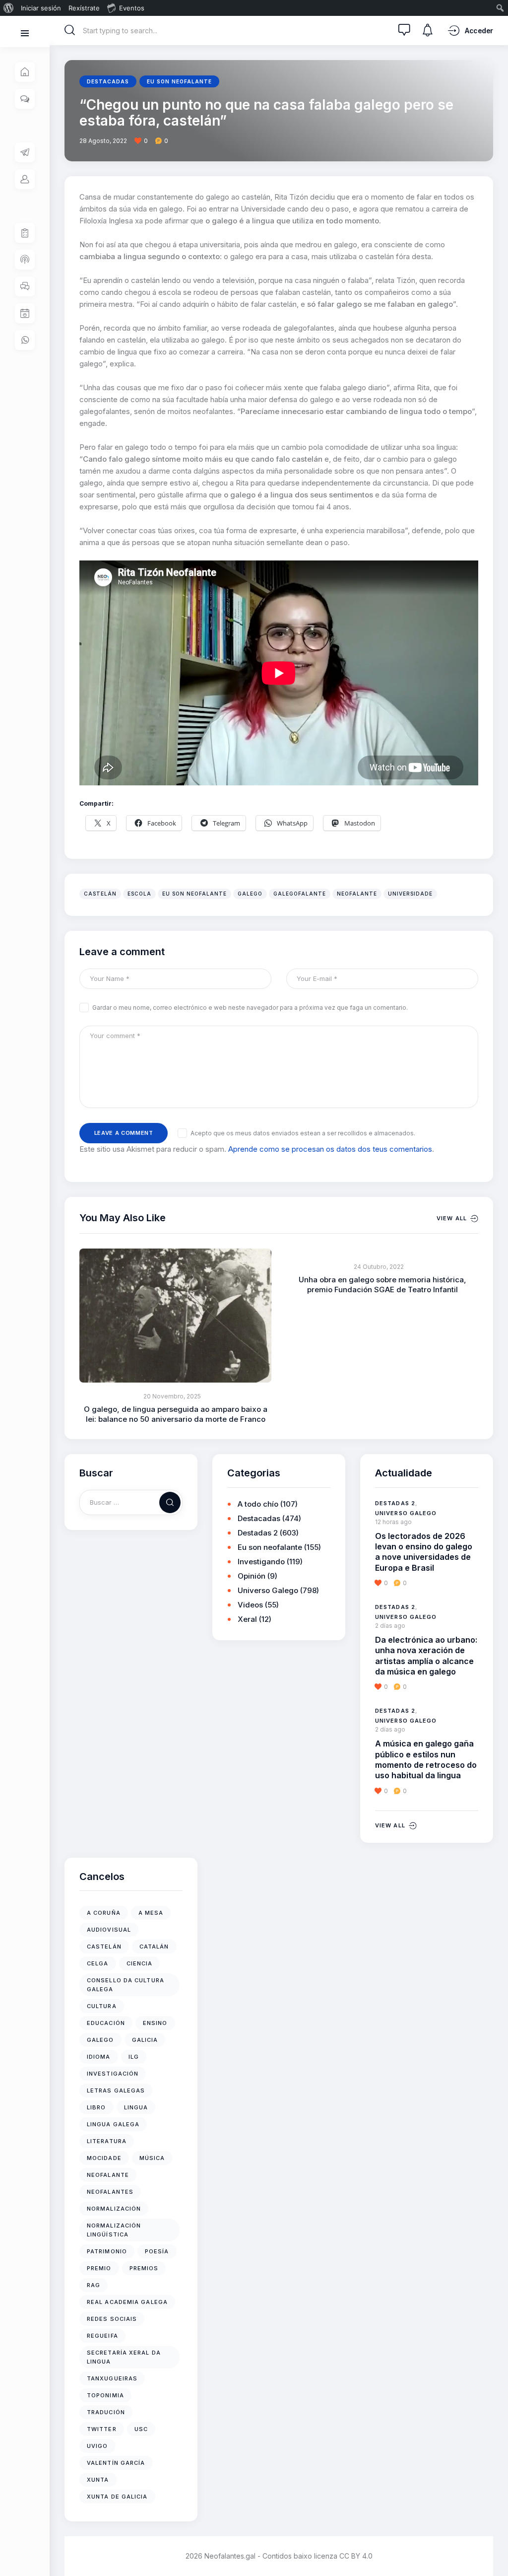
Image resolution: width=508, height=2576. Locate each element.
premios (144, 2268)
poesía (157, 2251)
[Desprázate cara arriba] (493, 2550)
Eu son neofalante (179, 81)
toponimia (105, 2395)
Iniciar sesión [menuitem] (41, 8)
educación (106, 2023)
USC (141, 2429)
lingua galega (113, 2124)
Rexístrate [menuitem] (84, 8)
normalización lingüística (114, 2230)
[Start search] (70, 30)
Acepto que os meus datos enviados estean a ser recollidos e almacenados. (303, 1133)
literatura (107, 2141)
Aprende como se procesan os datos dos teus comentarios (330, 1149)
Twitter (102, 2429)
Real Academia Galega (127, 2302)
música (152, 2158)
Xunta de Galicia (117, 2497)
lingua (136, 2107)
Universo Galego (268, 1590)
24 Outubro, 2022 (379, 1267)
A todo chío (258, 1504)
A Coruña (104, 1913)
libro (96, 2107)
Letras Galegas (116, 2090)
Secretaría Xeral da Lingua (124, 2357)
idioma (99, 2057)
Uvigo (97, 2446)
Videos (250, 1605)
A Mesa (151, 1913)
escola (139, 894)
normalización (114, 2209)
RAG (94, 2285)
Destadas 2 (258, 1533)
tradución (106, 2412)
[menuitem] (9, 8)
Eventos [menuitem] (132, 8)
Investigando (261, 1562)
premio (99, 2268)
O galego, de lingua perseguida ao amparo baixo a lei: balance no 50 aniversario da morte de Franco (176, 1414)
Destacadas (108, 81)
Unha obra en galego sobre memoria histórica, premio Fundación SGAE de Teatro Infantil (382, 1285)
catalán (154, 1947)
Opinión (252, 1576)
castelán (100, 894)
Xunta (98, 2480)
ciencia (140, 1963)
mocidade (104, 2158)
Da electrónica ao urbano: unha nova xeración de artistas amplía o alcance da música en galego (426, 1656)
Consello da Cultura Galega (126, 1985)
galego (250, 894)
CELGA (98, 1963)
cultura (102, 2006)
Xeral (247, 1619)
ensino (155, 2023)
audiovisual (109, 1930)
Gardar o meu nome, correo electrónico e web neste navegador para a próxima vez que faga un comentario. (250, 1008)
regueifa (102, 2336)
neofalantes (110, 2192)
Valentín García (116, 2463)
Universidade (410, 894)
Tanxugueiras (112, 2378)
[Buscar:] (131, 1502)
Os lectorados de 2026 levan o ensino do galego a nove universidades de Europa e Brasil (424, 1552)
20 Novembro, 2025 (172, 1396)
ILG (134, 2057)
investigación (113, 2074)
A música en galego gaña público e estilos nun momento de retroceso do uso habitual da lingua (426, 1759)
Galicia (145, 2040)
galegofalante (300, 894)
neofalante (357, 894)
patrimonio (107, 2251)
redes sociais (112, 2319)
